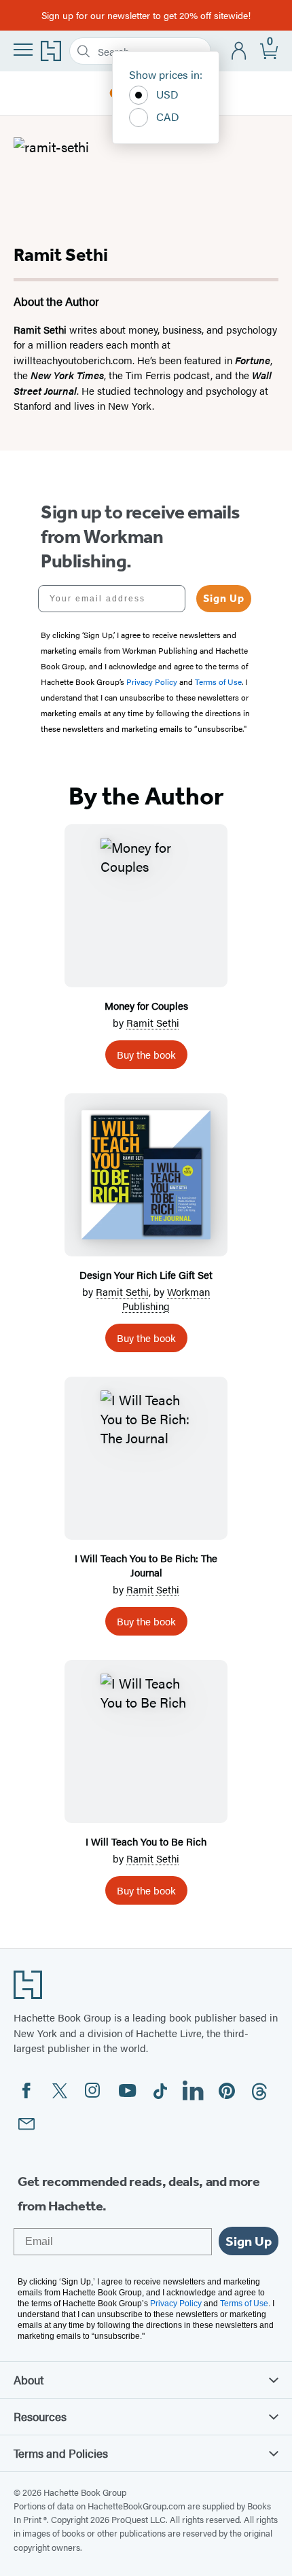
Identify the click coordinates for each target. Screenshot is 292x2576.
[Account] (239, 51)
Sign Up (224, 598)
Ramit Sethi (153, 1022)
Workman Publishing (166, 1299)
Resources (40, 2416)
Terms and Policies (61, 2453)
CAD (168, 117)
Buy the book (146, 1054)
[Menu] (23, 50)
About (29, 2380)
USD (167, 94)
